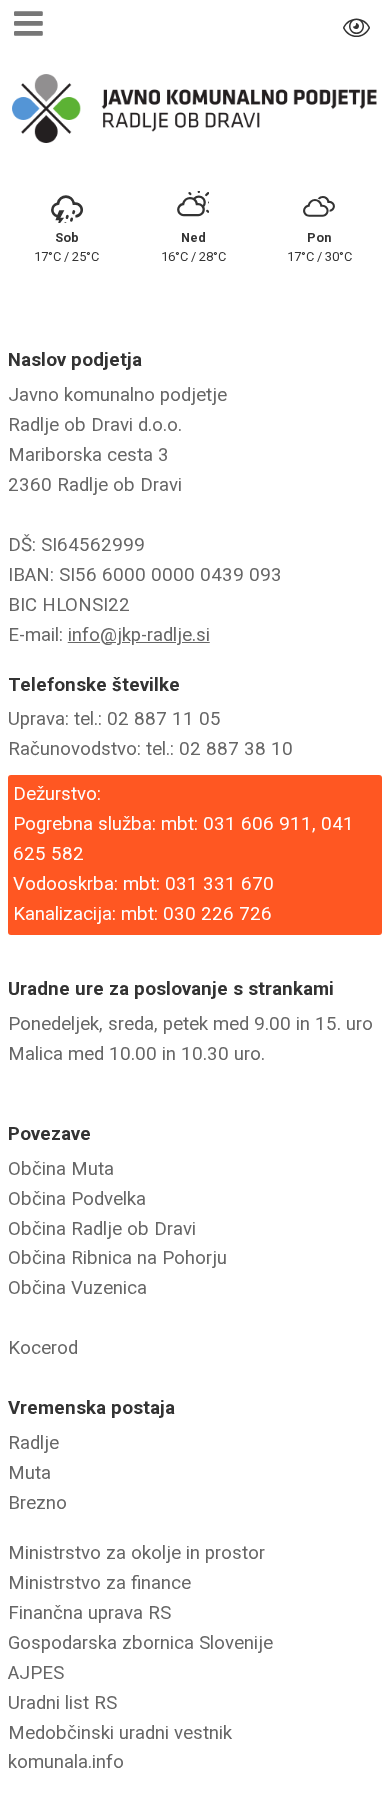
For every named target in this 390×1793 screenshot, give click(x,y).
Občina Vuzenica (77, 1288)
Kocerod (43, 1348)
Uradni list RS (62, 1703)
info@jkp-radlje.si (139, 635)
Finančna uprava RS (89, 1613)
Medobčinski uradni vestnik (120, 1733)
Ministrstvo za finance (99, 1583)
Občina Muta (61, 1169)
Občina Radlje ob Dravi (102, 1229)
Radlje (33, 1443)
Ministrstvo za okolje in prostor (136, 1553)
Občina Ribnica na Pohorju (117, 1258)
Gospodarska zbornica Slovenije (140, 1643)
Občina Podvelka (77, 1199)
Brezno (37, 1503)
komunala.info (66, 1762)
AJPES (36, 1673)
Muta (29, 1473)
